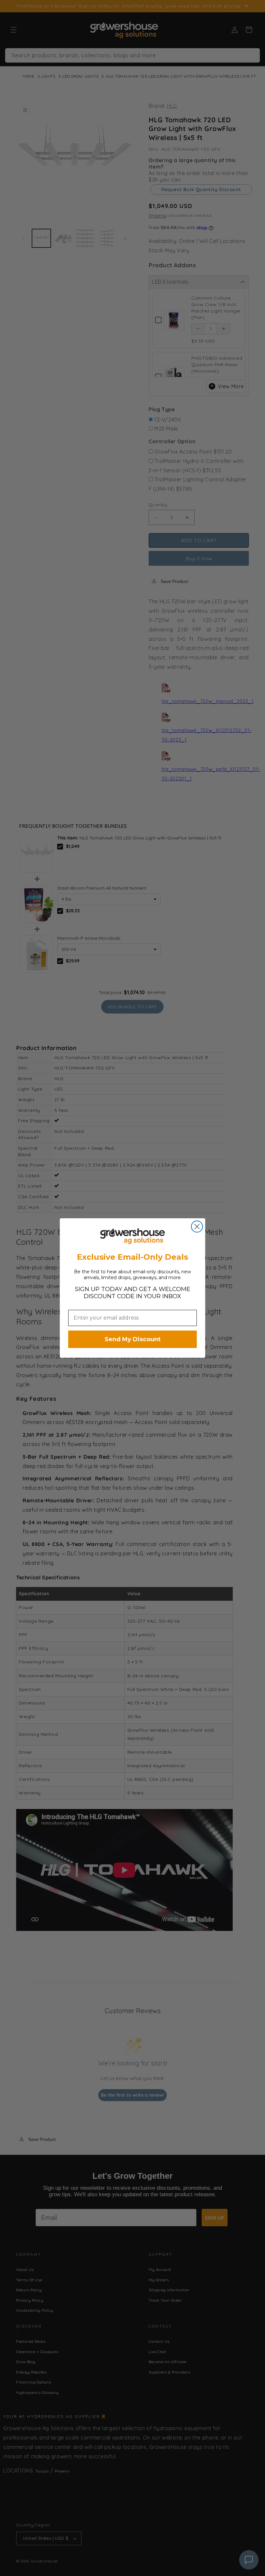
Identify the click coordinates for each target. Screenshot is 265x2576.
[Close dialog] (197, 1227)
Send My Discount (133, 1339)
